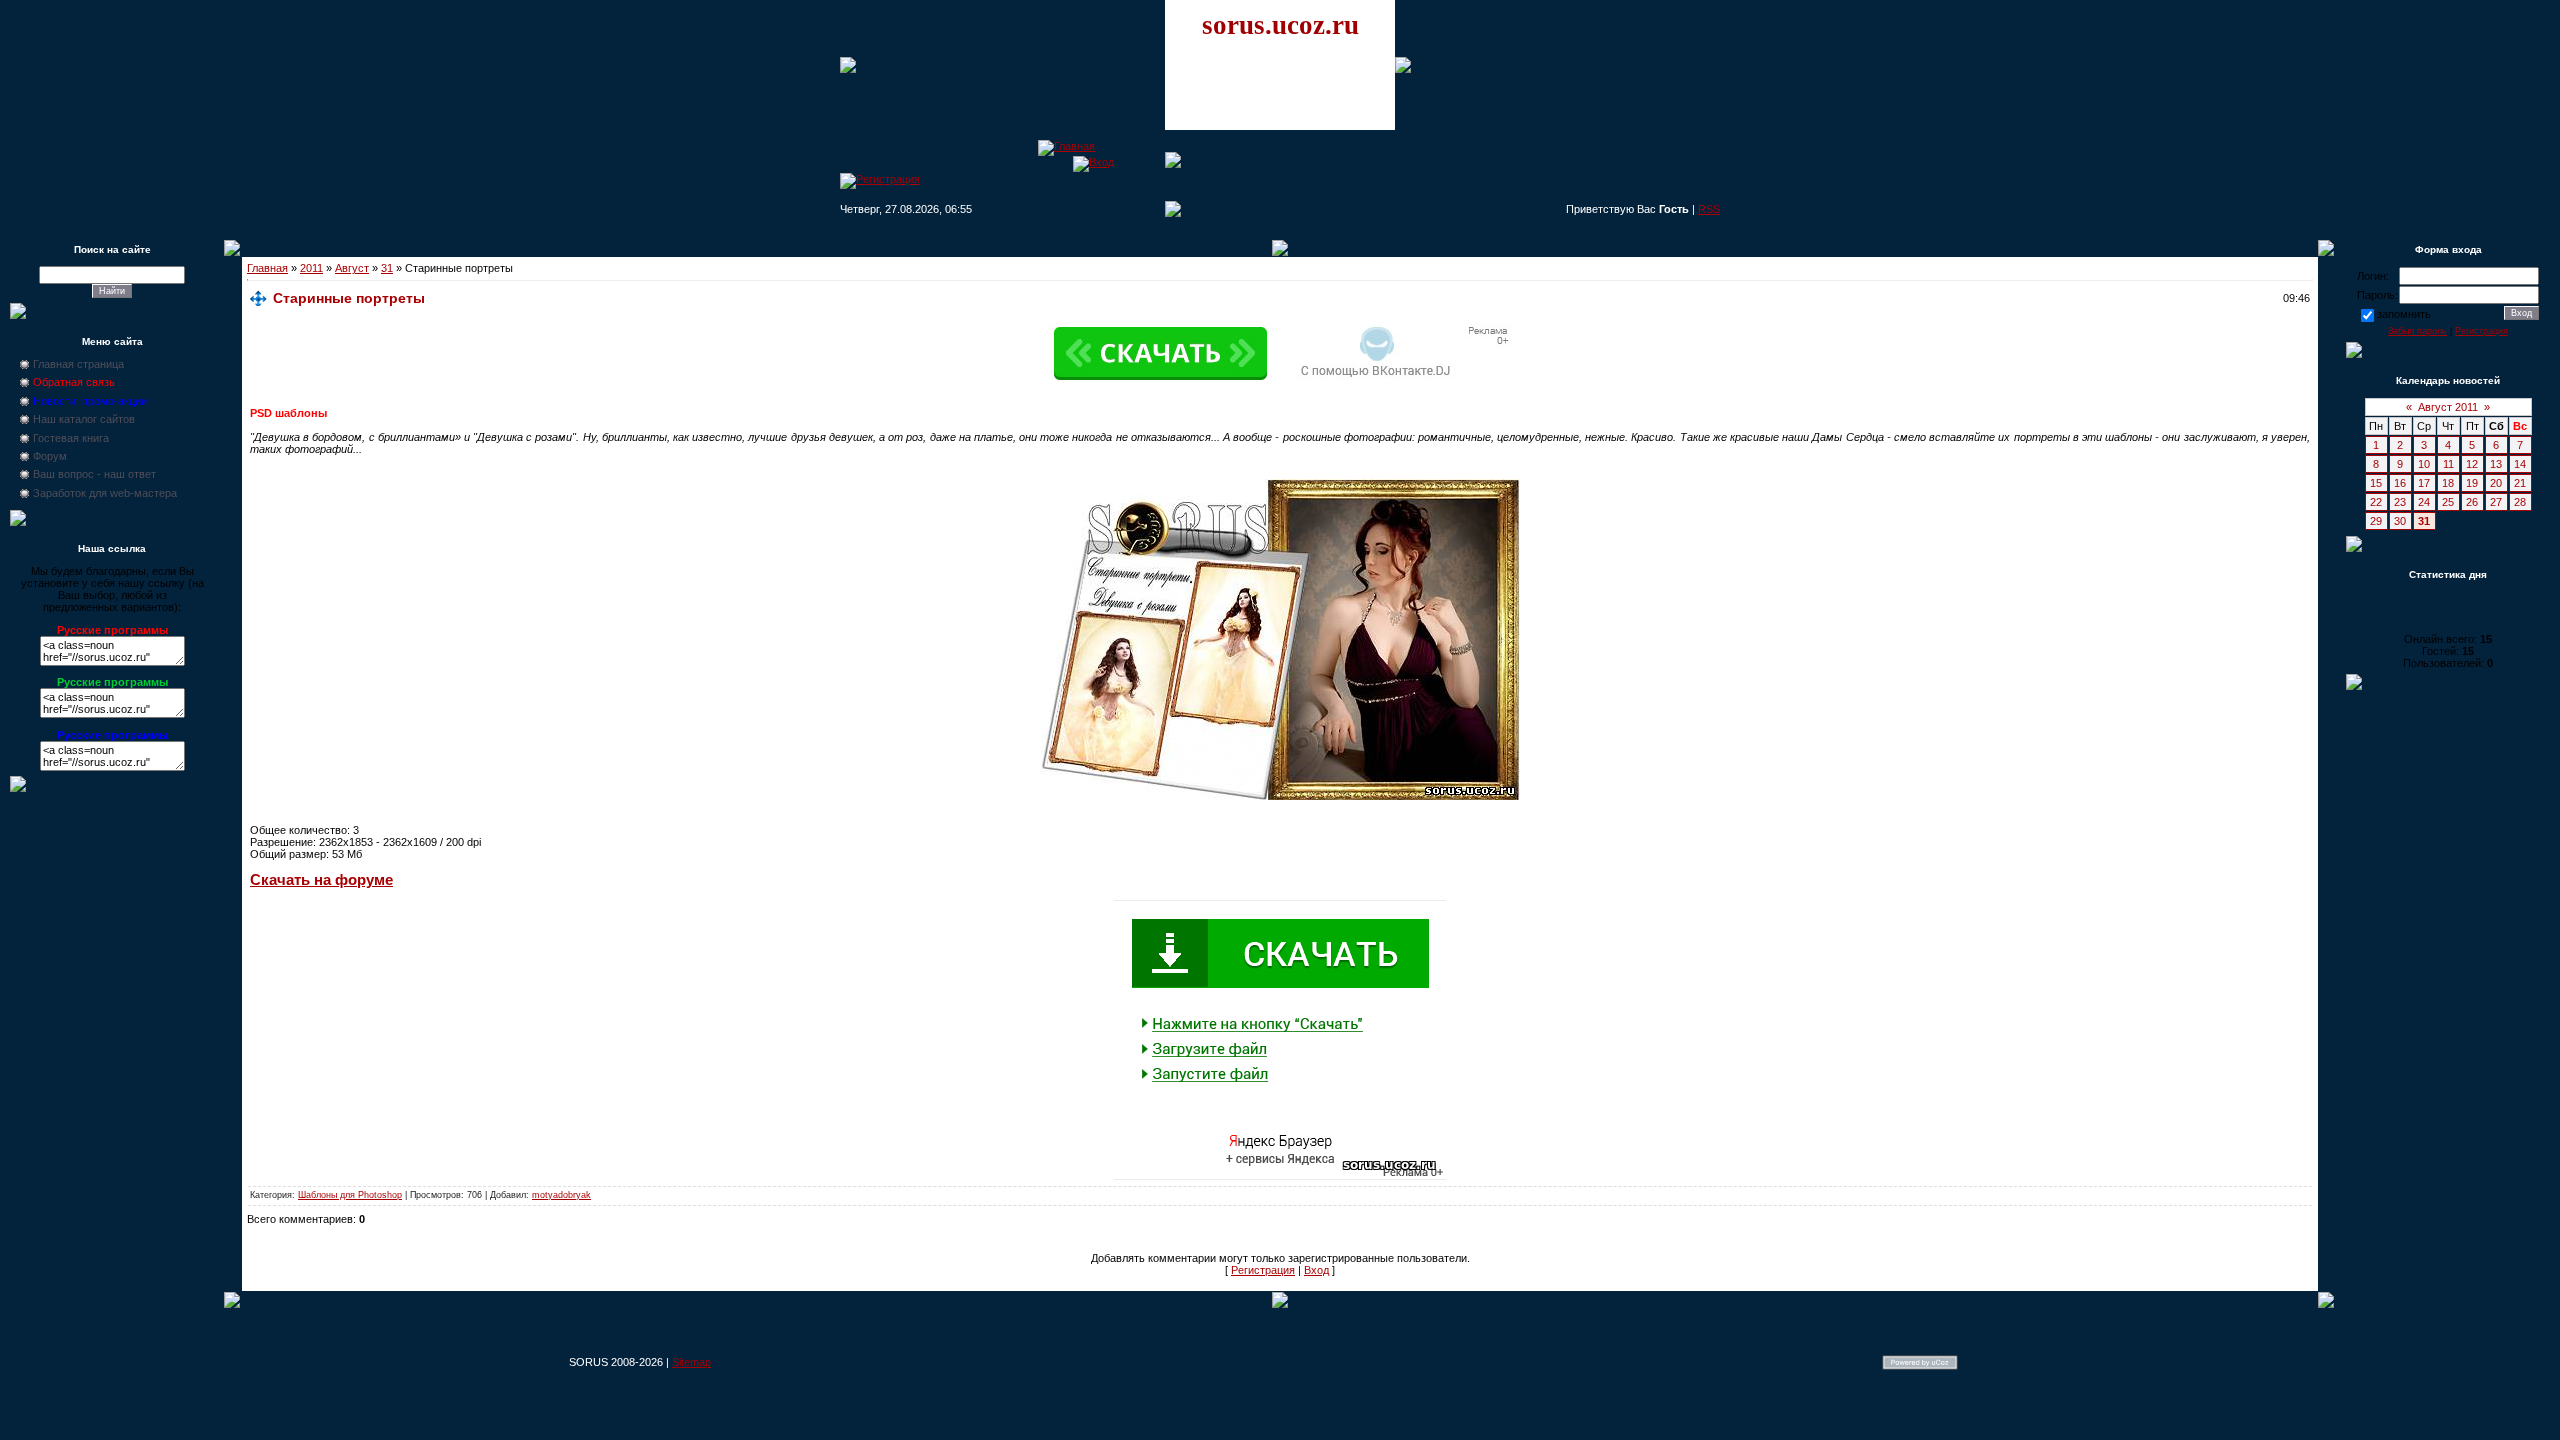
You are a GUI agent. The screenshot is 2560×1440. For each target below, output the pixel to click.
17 (2424, 483)
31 (387, 268)
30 (2400, 521)
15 (2376, 483)
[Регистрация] (880, 179)
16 (2400, 483)
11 (2448, 464)
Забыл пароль (2417, 331)
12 (2472, 464)
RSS (1709, 209)
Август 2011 (2448, 407)
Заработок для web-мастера (105, 493)
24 (2424, 502)
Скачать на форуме (321, 880)
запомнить (2404, 314)
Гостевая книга (71, 438)
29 (2376, 521)
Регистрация (1263, 1270)
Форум (50, 456)
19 (2472, 483)
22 (2376, 502)
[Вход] (1093, 162)
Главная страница (78, 364)
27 (2496, 502)
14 (2520, 464)
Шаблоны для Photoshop (350, 1195)
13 (2496, 464)
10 (2424, 464)
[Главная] (1066, 146)
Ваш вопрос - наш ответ (94, 474)
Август (352, 268)
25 (2448, 502)
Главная (267, 268)
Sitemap (691, 1362)
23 (2400, 502)
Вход (1316, 1270)
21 (2520, 483)
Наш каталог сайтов (84, 419)
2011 (311, 268)
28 (2520, 502)
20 (2496, 483)
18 (2448, 483)
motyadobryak (561, 1195)
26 (2472, 502)
